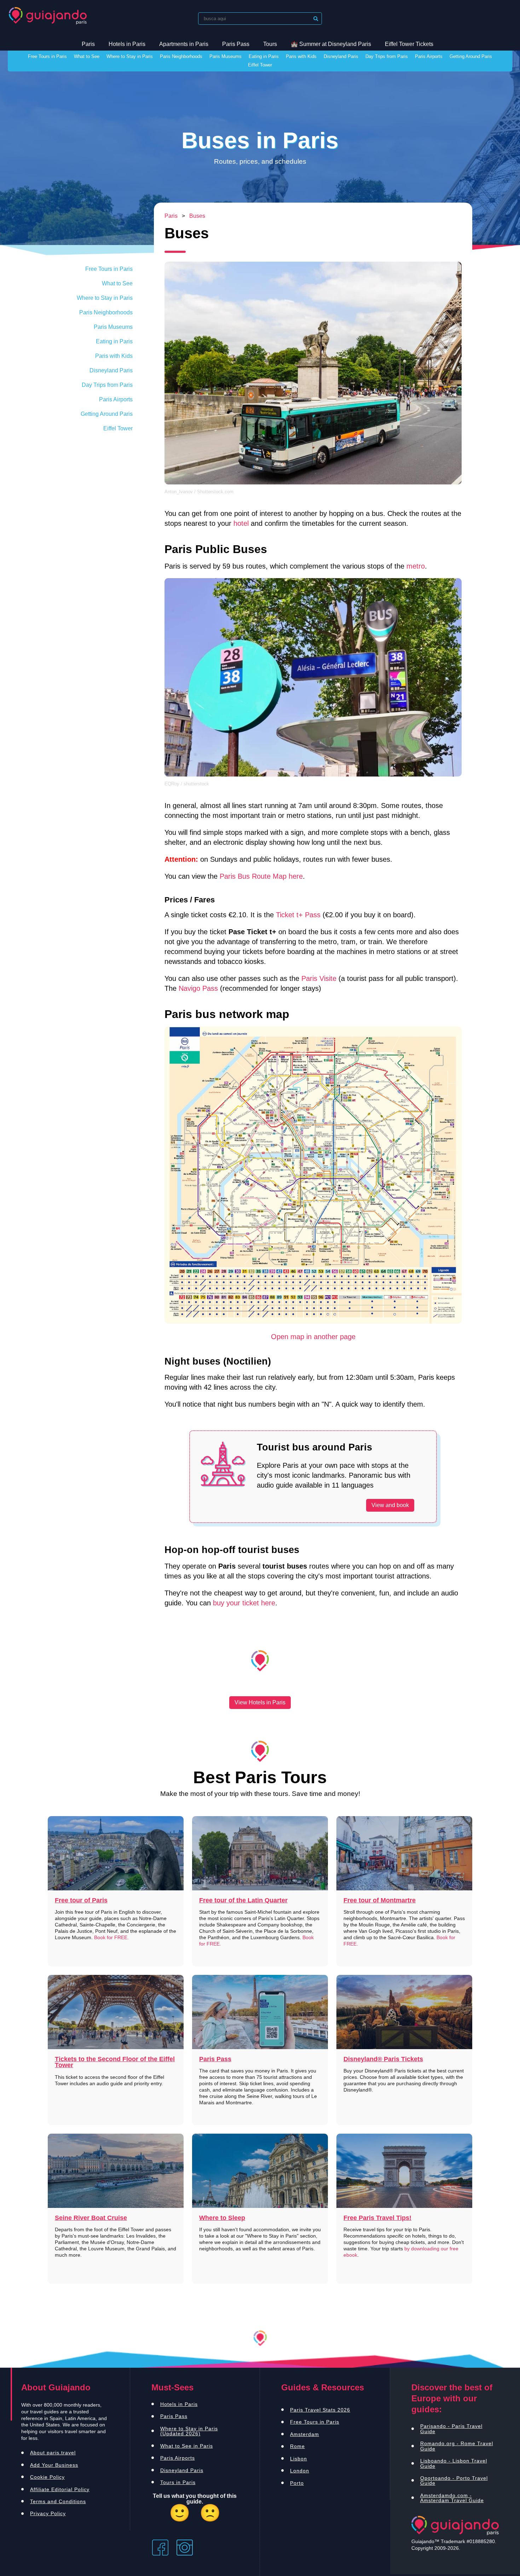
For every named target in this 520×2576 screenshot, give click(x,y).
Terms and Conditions (58, 2501)
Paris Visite (319, 978)
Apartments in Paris (184, 44)
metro (416, 566)
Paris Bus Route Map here (261, 876)
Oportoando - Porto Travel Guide (454, 2481)
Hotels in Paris (127, 44)
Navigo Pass (198, 988)
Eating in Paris (264, 57)
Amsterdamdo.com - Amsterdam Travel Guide (452, 2498)
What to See (87, 57)
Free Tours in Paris (47, 57)
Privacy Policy (48, 2513)
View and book (390, 1505)
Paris (88, 44)
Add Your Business (54, 2465)
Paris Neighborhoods (181, 57)
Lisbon (299, 2459)
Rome (297, 2446)
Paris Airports (429, 57)
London (300, 2471)
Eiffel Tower (260, 65)
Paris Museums (226, 57)
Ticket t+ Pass (298, 915)
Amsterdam (305, 2434)
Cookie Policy (47, 2477)
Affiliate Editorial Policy (60, 2489)
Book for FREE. (111, 1937)
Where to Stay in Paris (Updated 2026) (189, 2431)
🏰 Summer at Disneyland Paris (331, 44)
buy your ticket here (244, 1603)
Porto (297, 2483)
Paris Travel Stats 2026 (320, 2410)
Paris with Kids (301, 57)
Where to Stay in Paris (130, 57)
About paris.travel (53, 2453)
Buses (197, 216)
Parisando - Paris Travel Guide (451, 2429)
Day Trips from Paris (387, 57)
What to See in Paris (187, 2446)
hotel (241, 523)
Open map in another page (313, 1337)
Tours (270, 44)
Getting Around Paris (471, 57)
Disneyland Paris (341, 57)
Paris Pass (236, 44)
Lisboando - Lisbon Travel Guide (454, 2463)
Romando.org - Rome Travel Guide (457, 2446)
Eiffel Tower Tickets (409, 44)
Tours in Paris (178, 2482)
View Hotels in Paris (260, 1702)
